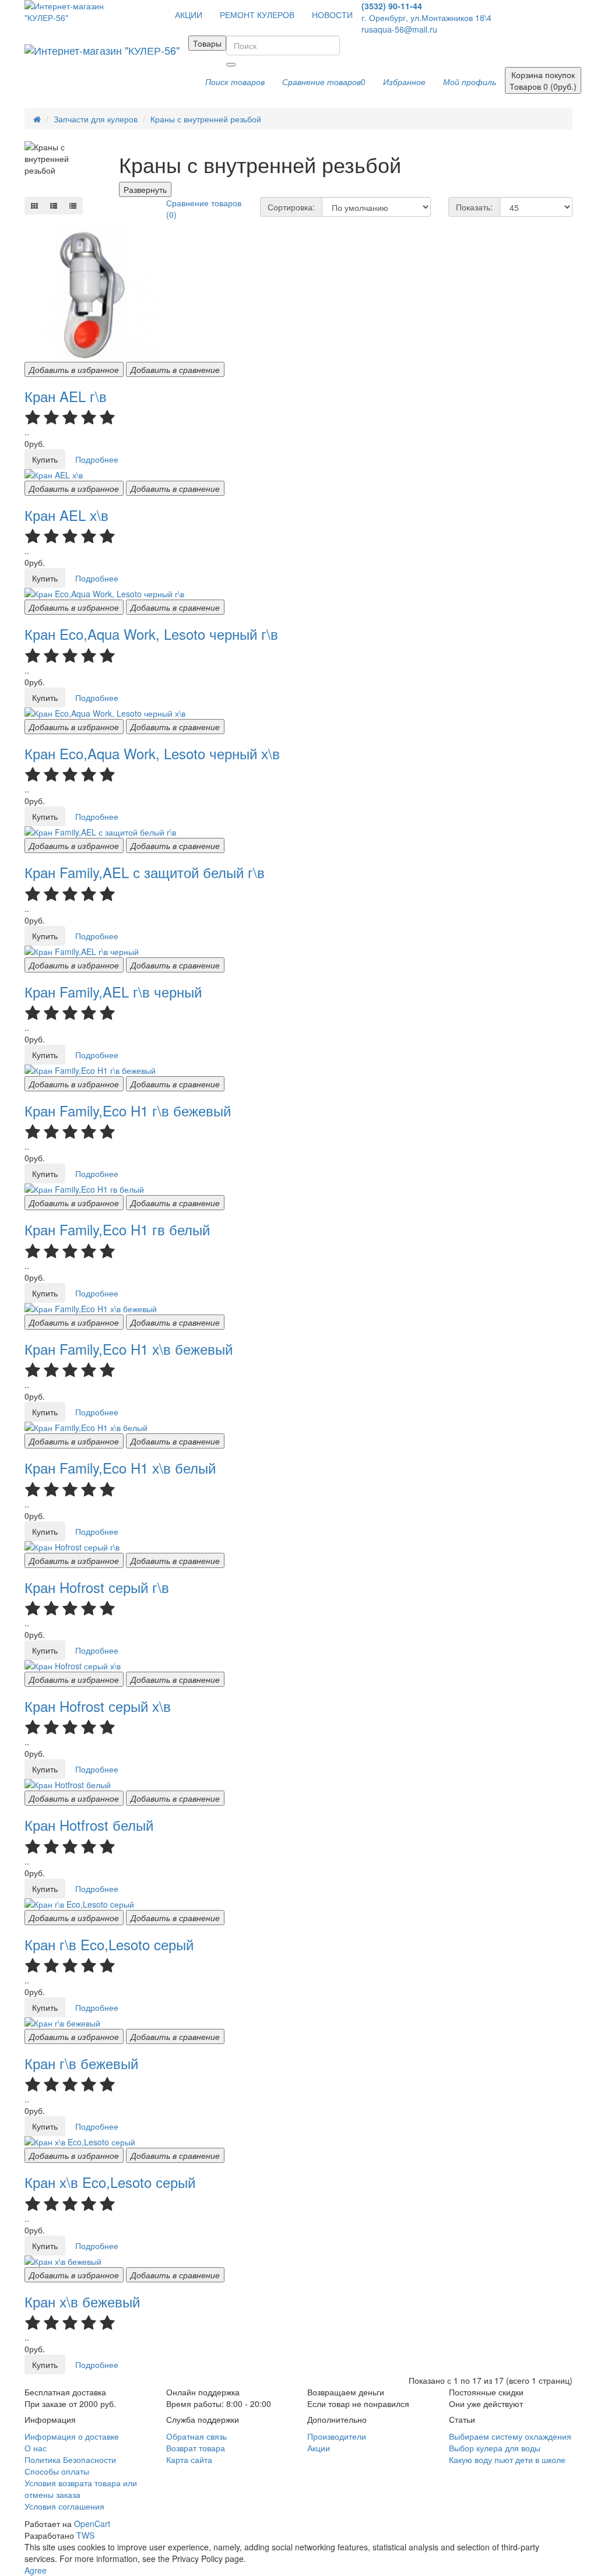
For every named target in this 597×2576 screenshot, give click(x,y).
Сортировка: (291, 207)
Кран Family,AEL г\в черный (113, 991)
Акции (319, 2448)
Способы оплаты (57, 2471)
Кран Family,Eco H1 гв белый (117, 1229)
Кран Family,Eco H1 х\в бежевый (129, 1349)
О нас (36, 2448)
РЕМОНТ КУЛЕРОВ (257, 15)
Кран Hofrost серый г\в (97, 1587)
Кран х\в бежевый (82, 2301)
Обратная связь (196, 2436)
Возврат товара (196, 2448)
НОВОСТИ (332, 15)
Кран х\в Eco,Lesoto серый (110, 2182)
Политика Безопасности (70, 2459)
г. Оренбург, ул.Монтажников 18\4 (426, 17)
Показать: (474, 207)
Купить (45, 459)
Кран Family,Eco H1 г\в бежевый (128, 1110)
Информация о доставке (72, 2436)
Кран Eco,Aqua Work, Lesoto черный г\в (151, 634)
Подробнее (97, 459)
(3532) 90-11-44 (392, 6)
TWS (85, 2535)
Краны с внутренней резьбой (206, 119)
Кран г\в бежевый (81, 2063)
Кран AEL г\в (66, 396)
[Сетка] (34, 206)
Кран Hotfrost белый (89, 1825)
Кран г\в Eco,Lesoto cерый (109, 1944)
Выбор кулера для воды (495, 2448)
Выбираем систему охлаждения (510, 2436)
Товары (207, 43)
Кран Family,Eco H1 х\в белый (120, 1467)
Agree (36, 2570)
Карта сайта (189, 2459)
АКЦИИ (189, 15)
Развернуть (145, 189)
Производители (337, 2436)
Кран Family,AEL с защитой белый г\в (145, 872)
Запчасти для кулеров (96, 119)
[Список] (54, 206)
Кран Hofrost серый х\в (98, 1706)
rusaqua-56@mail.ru (399, 29)
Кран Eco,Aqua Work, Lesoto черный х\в (152, 753)
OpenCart (92, 2524)
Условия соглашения (64, 2506)
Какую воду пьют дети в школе (507, 2459)
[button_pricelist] (73, 206)
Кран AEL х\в (66, 515)
